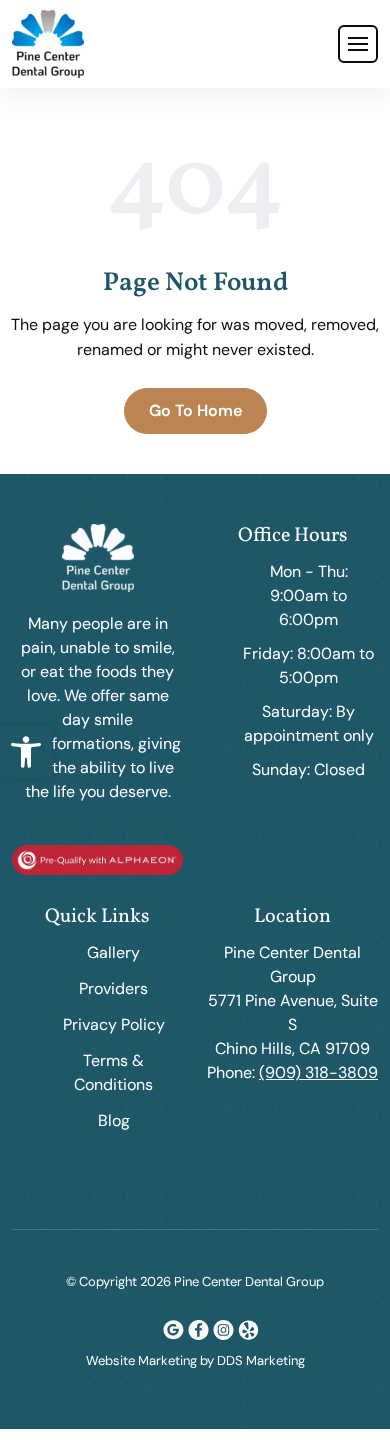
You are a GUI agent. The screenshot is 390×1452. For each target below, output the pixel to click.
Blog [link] (114, 1120)
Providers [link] (113, 988)
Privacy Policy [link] (114, 1024)
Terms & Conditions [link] (113, 1072)
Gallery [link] (113, 952)
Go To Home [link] (195, 410)
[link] (26, 752)
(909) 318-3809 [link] (318, 1072)
